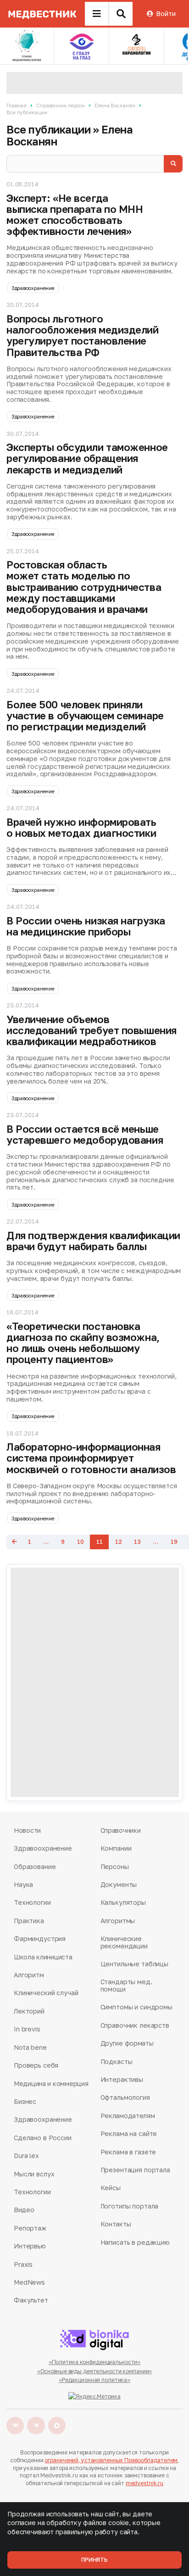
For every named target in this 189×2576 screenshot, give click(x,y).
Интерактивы (122, 2079)
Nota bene (30, 2047)
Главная (17, 105)
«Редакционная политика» (94, 2380)
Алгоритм (29, 1975)
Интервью (30, 2246)
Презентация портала (135, 2170)
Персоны (115, 1867)
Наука (23, 1884)
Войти (166, 14)
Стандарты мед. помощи (126, 1985)
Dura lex (26, 2156)
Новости (27, 1830)
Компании (116, 1848)
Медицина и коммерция (51, 2084)
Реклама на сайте (129, 2134)
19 (174, 1542)
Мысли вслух (34, 2174)
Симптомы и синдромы (136, 2007)
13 (137, 1542)
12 (119, 1542)
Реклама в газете (128, 2152)
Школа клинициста (43, 1957)
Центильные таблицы (134, 1964)
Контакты (116, 2224)
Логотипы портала (130, 2206)
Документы (119, 1884)
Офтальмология (125, 2097)
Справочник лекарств (135, 2025)
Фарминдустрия (40, 1939)
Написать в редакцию (135, 2242)
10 (81, 1542)
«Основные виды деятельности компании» (95, 2371)
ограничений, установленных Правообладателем (111, 2460)
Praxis (23, 2264)
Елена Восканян (115, 105)
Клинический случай (46, 1993)
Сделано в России (43, 2138)
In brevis (27, 2029)
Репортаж (30, 2228)
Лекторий (29, 2011)
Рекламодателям (128, 2116)
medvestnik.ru (145, 2483)
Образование (35, 1867)
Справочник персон (61, 105)
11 (100, 1542)
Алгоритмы (118, 1921)
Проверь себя (36, 2065)
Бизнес (25, 2101)
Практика (29, 1921)
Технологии (32, 1902)
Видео (24, 2210)
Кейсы (111, 2188)
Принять (94, 2560)
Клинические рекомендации (124, 1942)
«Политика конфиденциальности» (95, 2362)
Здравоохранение (33, 288)
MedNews (29, 2282)
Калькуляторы (123, 1902)
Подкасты (117, 2061)
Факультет (31, 2300)
